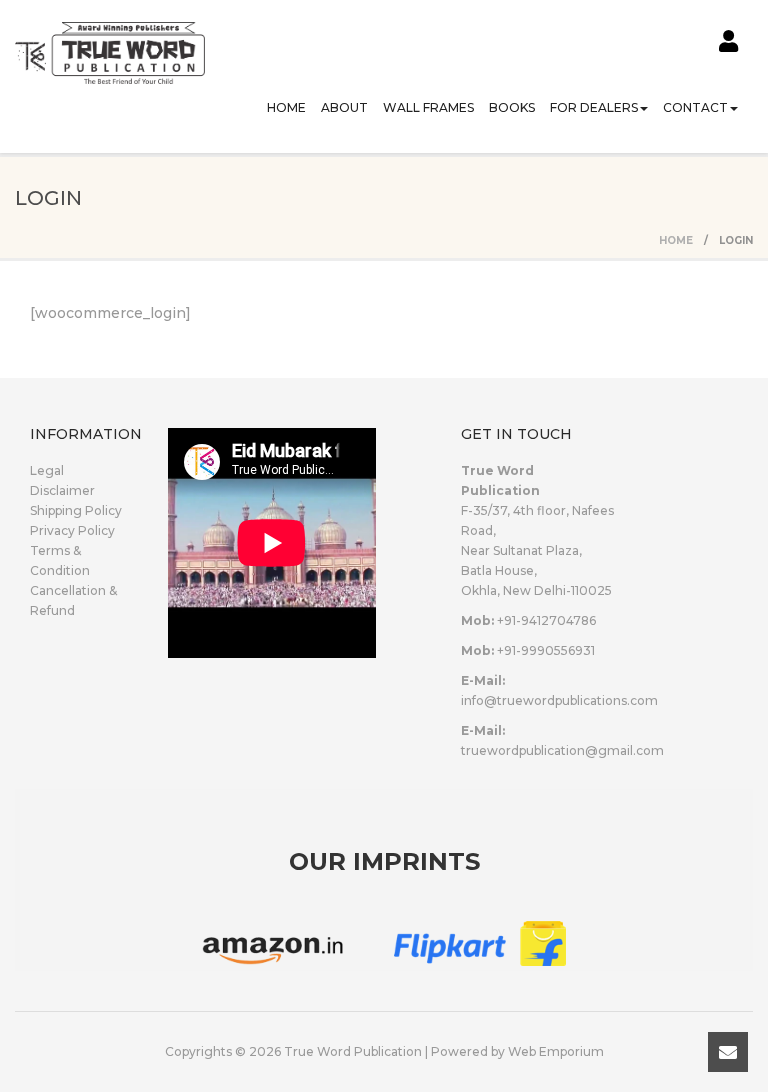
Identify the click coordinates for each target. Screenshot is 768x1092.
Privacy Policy (72, 530)
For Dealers (594, 107)
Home (286, 107)
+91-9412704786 (546, 620)
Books (512, 107)
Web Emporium (556, 1051)
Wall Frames (428, 107)
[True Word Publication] (110, 40)
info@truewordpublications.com (559, 700)
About (344, 107)
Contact (695, 107)
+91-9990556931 (546, 650)
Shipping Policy (76, 510)
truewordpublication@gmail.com (562, 750)
